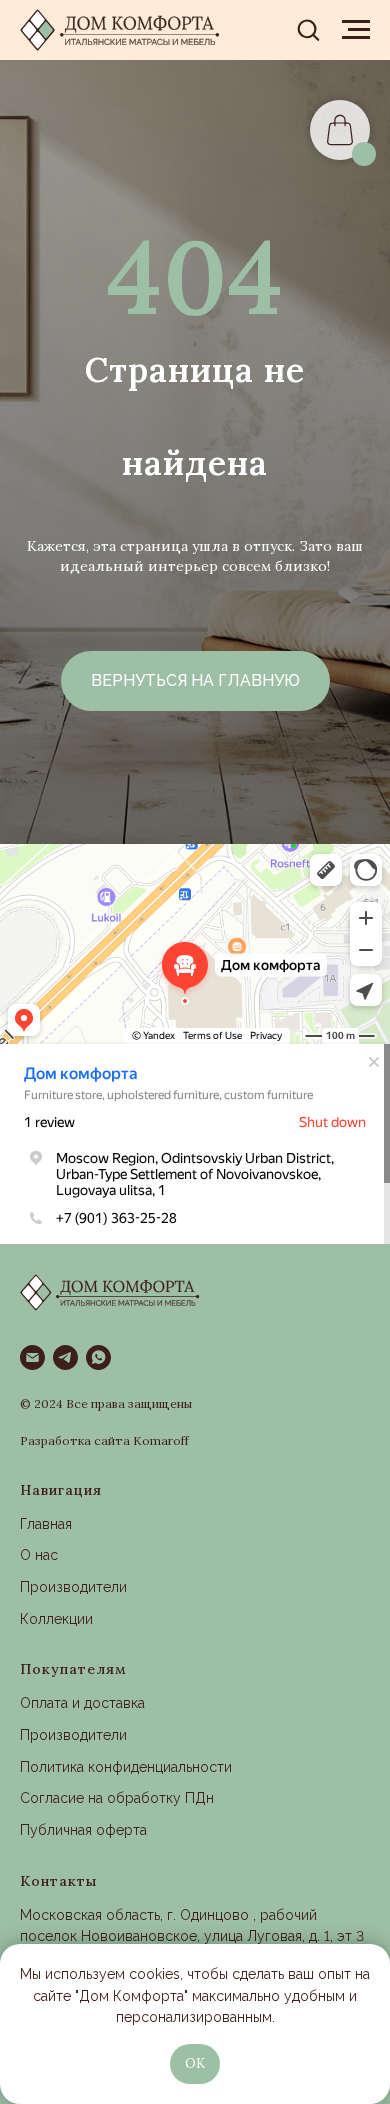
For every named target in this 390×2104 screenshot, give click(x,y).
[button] (308, 29)
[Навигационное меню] (356, 30)
